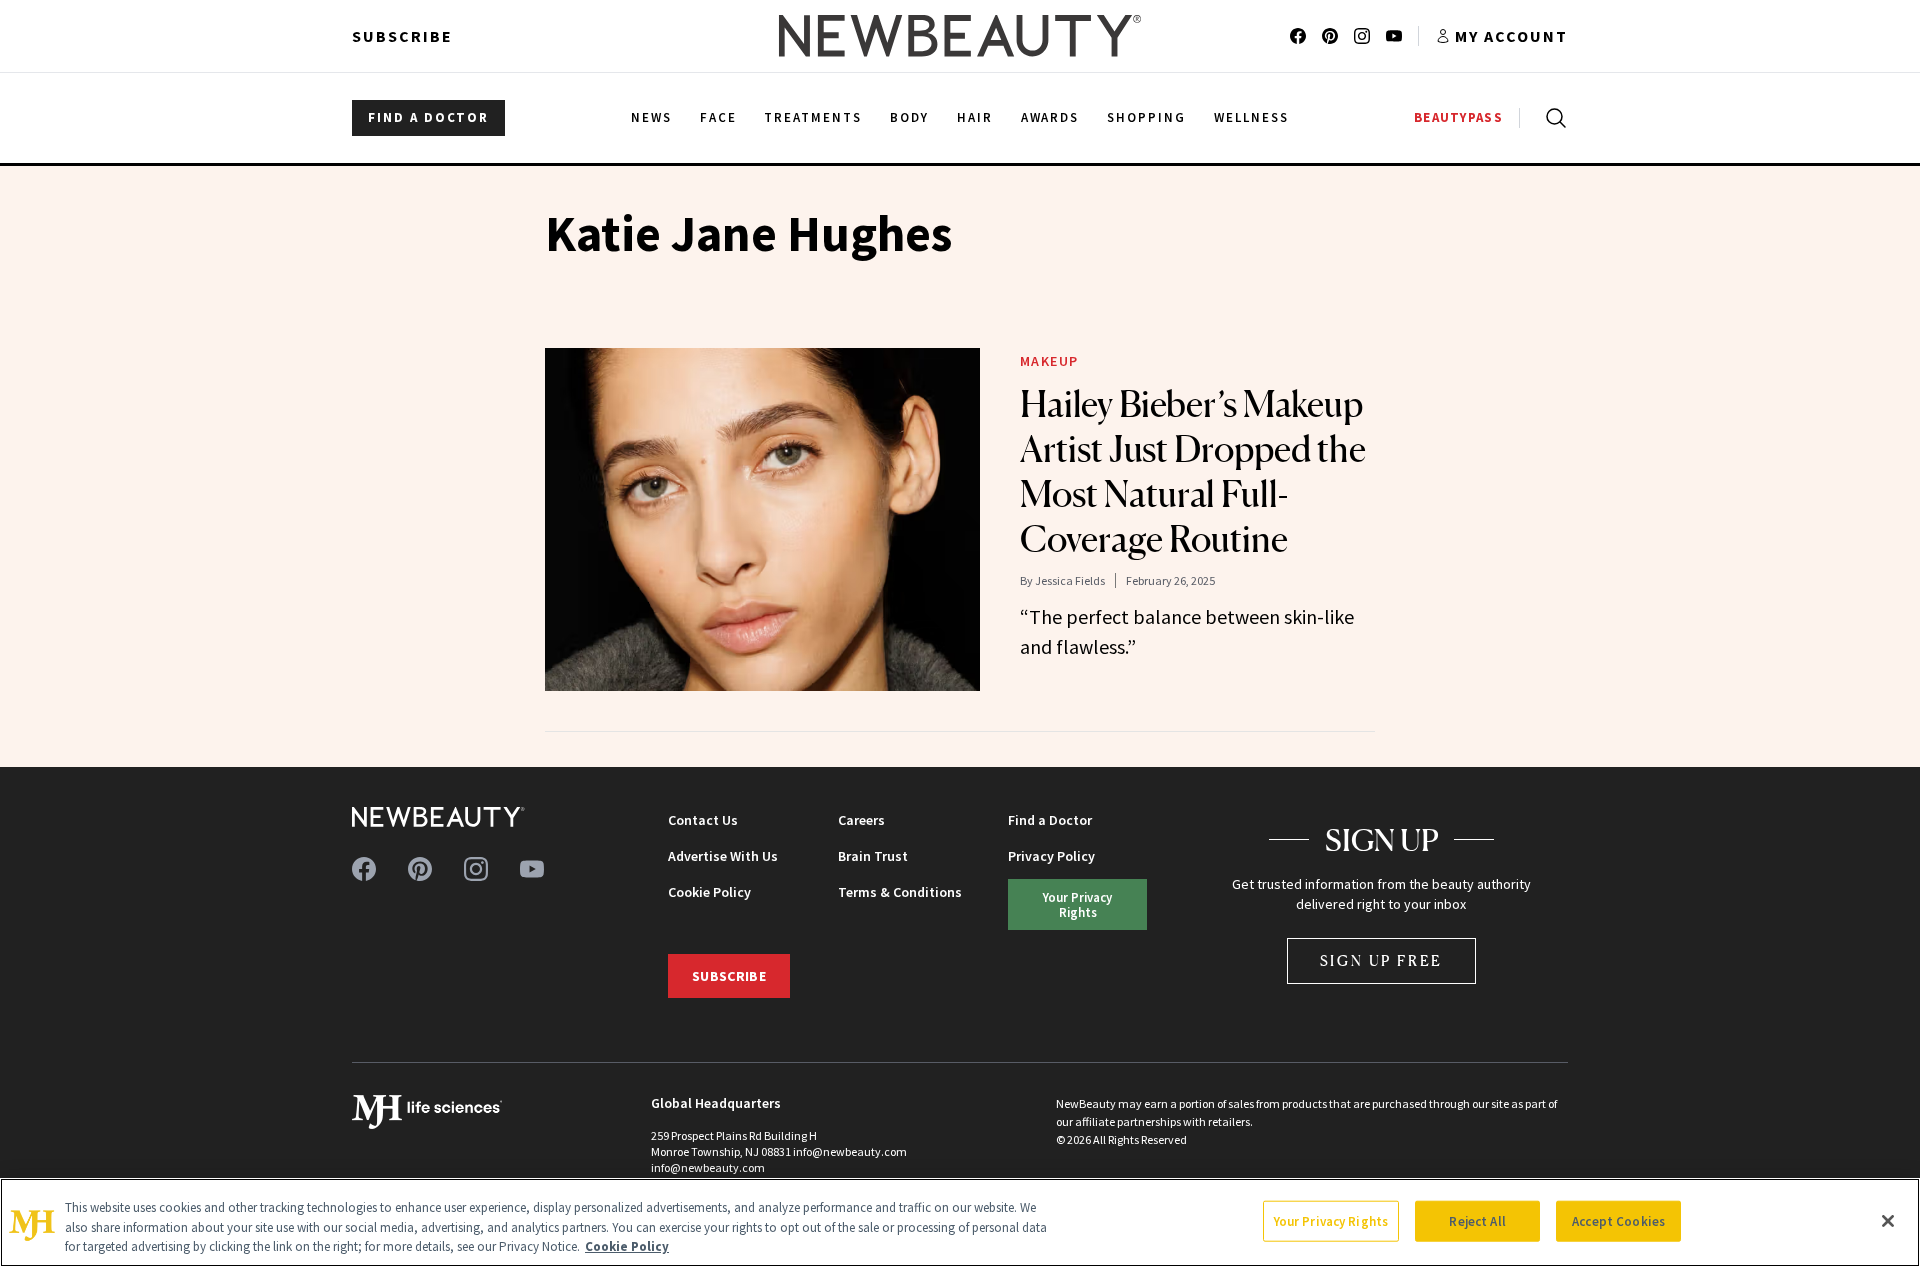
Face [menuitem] (718, 117)
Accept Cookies (1618, 1220)
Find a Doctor (1050, 820)
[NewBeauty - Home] (960, 36)
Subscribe (402, 36)
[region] (960, 1222)
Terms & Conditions (900, 892)
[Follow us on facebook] (1298, 36)
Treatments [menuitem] (813, 117)
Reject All (1477, 1220)
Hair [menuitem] (975, 117)
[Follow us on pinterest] (1330, 36)
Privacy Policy (1051, 856)
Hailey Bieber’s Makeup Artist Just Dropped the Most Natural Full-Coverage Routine (1193, 471)
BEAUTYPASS (1458, 117)
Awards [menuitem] (1050, 117)
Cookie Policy (709, 892)
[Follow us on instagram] (1362, 36)
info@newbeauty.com (708, 1167)
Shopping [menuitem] (1146, 117)
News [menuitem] (651, 117)
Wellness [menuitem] (1251, 117)
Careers (861, 820)
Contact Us (703, 820)
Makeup (1050, 361)
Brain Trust (873, 856)
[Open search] (1552, 118)
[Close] (1888, 1221)
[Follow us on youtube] (1394, 36)
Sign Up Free (1382, 960)
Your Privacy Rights (1077, 904)
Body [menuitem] (909, 117)
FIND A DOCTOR (428, 117)
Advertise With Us (723, 856)
